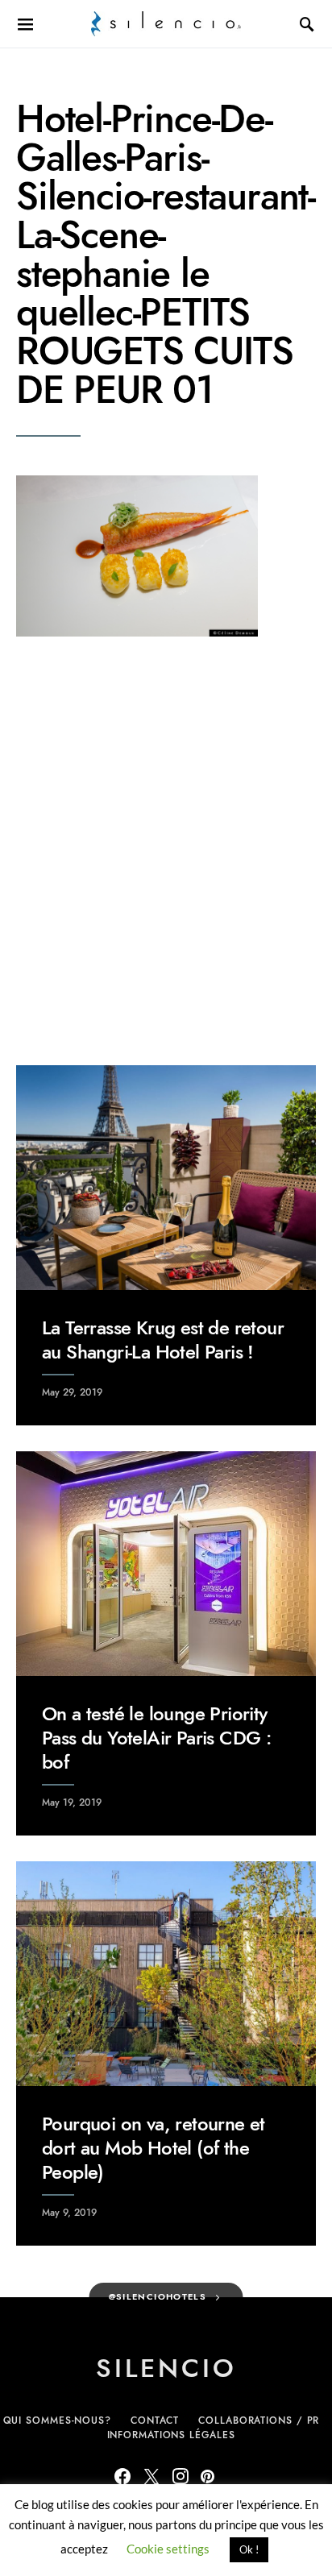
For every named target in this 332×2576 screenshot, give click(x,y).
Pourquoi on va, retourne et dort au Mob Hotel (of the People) (154, 2148)
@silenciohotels (158, 2297)
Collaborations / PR (259, 2420)
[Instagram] (181, 2476)
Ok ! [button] (249, 2549)
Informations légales (171, 2435)
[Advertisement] (166, 851)
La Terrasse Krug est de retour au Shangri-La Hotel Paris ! (163, 1340)
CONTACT (155, 2420)
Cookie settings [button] (168, 2549)
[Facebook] (122, 2476)
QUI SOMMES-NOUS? (57, 2420)
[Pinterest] (207, 2476)
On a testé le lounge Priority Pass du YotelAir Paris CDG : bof (156, 1738)
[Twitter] (151, 2476)
